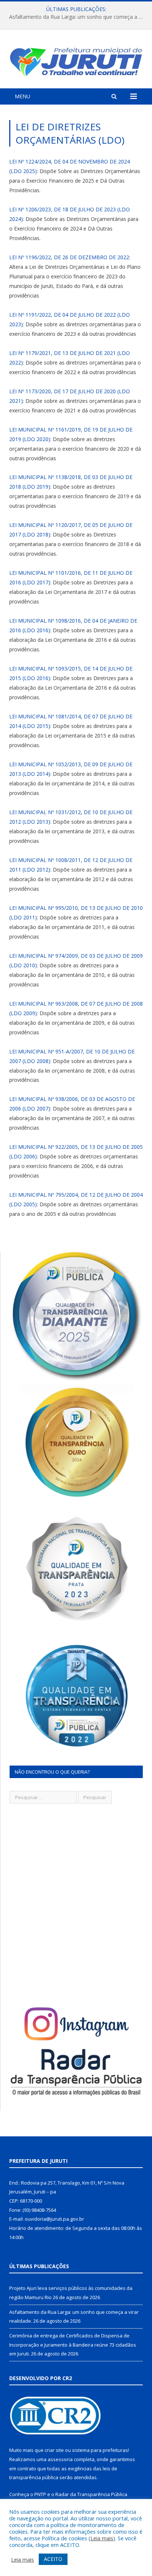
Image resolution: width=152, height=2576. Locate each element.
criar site (54, 2450)
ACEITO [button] (53, 2559)
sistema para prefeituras (100, 2450)
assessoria (60, 2459)
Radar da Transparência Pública (91, 2494)
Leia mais (102, 2538)
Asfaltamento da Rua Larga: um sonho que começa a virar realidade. (78, 17)
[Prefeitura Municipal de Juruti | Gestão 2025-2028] (76, 60)
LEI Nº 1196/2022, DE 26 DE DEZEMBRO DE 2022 (69, 257)
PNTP (40, 2494)
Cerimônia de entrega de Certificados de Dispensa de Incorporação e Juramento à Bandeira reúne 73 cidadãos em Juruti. (73, 2345)
